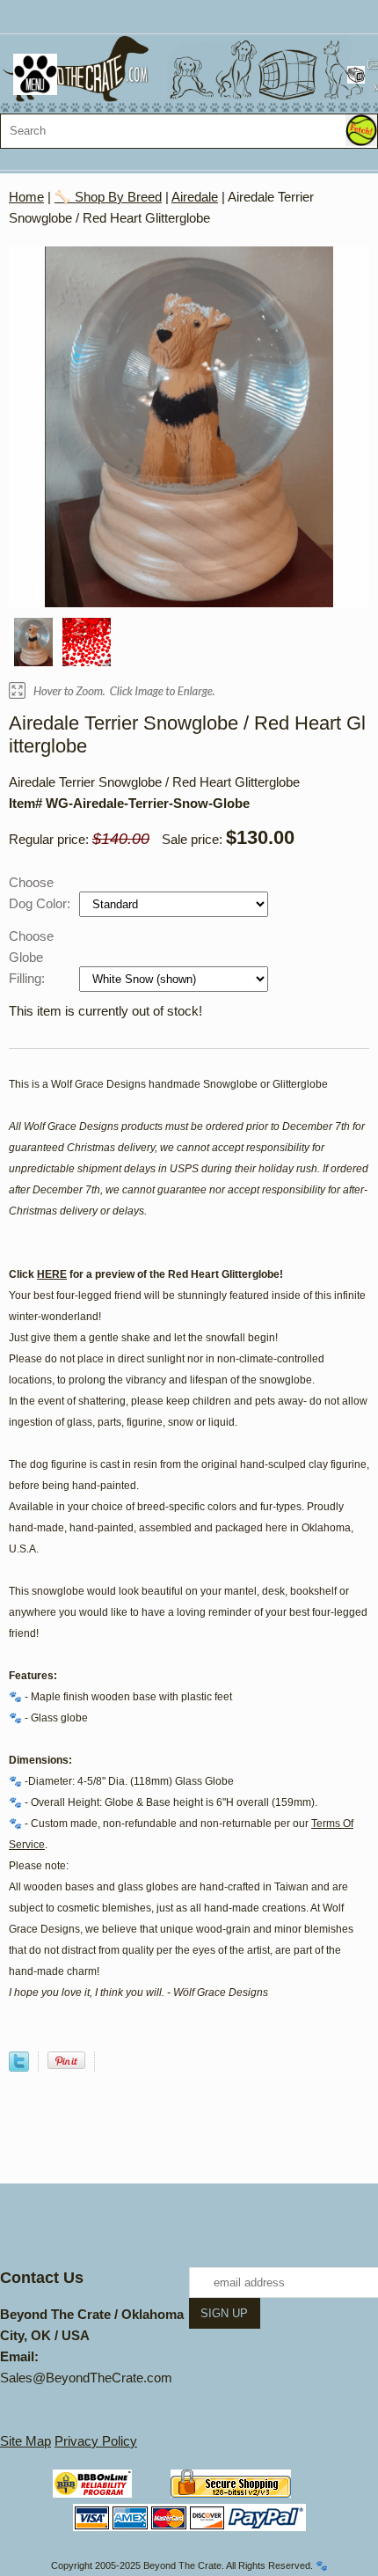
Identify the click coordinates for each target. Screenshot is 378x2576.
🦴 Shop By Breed (108, 197)
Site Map (25, 2441)
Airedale (195, 197)
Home (26, 197)
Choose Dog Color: (41, 893)
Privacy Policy (96, 2441)
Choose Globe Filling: (31, 957)
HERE (52, 1274)
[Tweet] (19, 2067)
